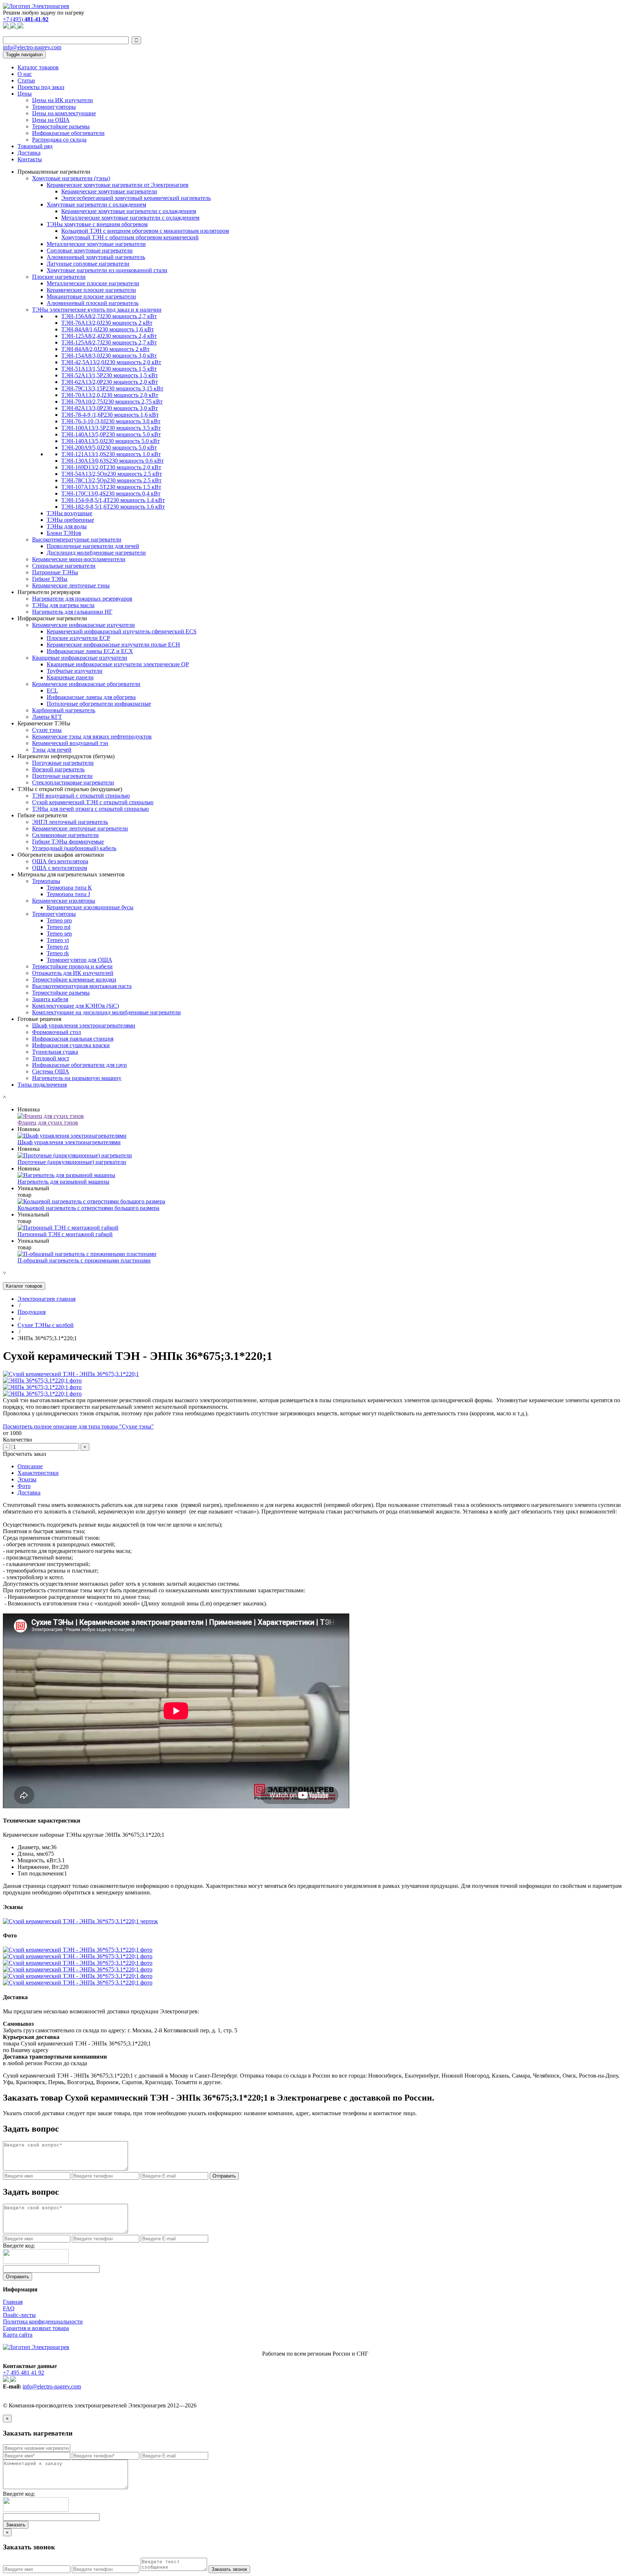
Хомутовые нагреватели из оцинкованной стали (107, 270)
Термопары (46, 881)
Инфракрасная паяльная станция (73, 1039)
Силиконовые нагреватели (65, 835)
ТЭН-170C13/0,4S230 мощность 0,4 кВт (111, 493)
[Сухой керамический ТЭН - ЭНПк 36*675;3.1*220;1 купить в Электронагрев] (71, 1374)
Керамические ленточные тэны (71, 585)
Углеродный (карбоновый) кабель (74, 848)
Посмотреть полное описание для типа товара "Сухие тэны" (78, 1426)
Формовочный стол (57, 1032)
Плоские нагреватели (59, 277)
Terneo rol (59, 927)
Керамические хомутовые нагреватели (109, 191)
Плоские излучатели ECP (78, 638)
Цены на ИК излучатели (63, 100)
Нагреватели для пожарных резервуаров (82, 599)
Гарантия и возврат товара (36, 2328)
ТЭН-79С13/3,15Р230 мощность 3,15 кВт (112, 388)
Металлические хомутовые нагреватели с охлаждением (130, 218)
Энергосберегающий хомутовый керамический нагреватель (136, 198)
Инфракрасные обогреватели (68, 133)
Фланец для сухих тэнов (48, 1123)
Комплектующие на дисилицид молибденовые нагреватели (106, 1012)
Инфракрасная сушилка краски (71, 1045)
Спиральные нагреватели (64, 566)
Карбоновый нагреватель (64, 710)
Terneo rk (58, 953)
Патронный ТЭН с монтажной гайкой (65, 1234)
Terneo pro (59, 920)
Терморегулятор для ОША (79, 960)
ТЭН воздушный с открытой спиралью (81, 796)
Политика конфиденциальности (43, 2322)
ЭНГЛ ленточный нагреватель (70, 822)
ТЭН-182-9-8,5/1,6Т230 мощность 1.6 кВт (113, 507)
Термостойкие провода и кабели (72, 966)
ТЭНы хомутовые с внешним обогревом (97, 224)
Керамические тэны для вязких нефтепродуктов (92, 736)
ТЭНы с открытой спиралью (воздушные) (70, 789)
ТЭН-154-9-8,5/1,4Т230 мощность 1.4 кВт (113, 500)
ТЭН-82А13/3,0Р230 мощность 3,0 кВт (110, 408)
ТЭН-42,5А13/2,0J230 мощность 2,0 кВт (111, 362)
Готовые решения (39, 1019)
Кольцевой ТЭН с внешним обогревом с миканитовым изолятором (145, 231)
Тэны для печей (52, 750)
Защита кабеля (50, 999)
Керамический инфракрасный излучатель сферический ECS (122, 631)
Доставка (29, 153)
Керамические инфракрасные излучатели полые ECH (113, 645)
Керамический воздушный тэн (70, 743)
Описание (30, 1466)
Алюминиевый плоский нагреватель (93, 303)
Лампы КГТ (47, 717)
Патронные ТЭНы (55, 572)
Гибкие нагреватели (42, 815)
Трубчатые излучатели (75, 671)
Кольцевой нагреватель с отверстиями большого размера (88, 1208)
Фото (24, 1486)
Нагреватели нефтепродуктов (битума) (66, 756)
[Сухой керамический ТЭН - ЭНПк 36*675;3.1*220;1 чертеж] (80, 1921)
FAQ (9, 2308)
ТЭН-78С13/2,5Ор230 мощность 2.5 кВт (111, 480)
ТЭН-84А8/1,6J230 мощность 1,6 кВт (108, 329)
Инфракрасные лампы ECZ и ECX (90, 651)
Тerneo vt (58, 940)
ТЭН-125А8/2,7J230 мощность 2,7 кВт (109, 342)
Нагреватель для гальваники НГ (72, 612)
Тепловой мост (51, 1058)
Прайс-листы (19, 2315)
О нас (25, 74)
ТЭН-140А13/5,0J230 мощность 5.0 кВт (110, 441)
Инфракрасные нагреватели (52, 618)
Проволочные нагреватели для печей (93, 546)
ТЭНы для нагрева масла (63, 605)
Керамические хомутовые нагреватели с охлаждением (129, 211)
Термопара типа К (69, 888)
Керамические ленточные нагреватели (80, 828)
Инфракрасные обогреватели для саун (79, 1065)
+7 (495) (26, 19)
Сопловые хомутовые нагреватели (90, 250)
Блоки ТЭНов (64, 533)
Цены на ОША (51, 120)
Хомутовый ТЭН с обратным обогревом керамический (130, 237)
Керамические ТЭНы (44, 723)
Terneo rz (58, 947)
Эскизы (27, 1479)
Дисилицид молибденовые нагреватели (96, 553)
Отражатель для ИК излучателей (73, 973)
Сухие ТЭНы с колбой (46, 1325)
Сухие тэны (47, 730)
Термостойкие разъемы (61, 126)
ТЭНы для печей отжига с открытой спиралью (90, 809)
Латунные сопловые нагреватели (88, 264)
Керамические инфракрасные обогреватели (86, 684)
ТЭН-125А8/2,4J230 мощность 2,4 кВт (109, 336)
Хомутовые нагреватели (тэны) (71, 178)
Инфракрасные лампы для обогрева (91, 697)
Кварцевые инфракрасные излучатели (80, 658)
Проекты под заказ (41, 87)
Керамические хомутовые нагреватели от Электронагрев (118, 185)
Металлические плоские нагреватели (93, 283)
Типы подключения (42, 1085)
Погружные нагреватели (63, 763)
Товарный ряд (35, 146)
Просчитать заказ (24, 1454)
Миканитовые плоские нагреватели (91, 296)
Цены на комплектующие (64, 113)
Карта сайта (18, 2335)
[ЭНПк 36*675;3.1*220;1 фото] (42, 1380)
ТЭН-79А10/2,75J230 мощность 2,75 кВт (112, 402)
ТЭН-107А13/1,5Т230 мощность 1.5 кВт (111, 487)
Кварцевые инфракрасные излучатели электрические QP (118, 664)
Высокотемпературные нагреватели (77, 539)
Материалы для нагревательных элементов (71, 874)
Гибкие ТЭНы (50, 579)
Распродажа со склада (59, 140)
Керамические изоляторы (64, 901)
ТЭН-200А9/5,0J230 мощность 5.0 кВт (109, 448)
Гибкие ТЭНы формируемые (68, 842)
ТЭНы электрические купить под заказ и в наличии (97, 310)
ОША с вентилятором (60, 868)
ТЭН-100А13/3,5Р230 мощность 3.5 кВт (111, 428)
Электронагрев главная (46, 1299)
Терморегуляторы (54, 107)
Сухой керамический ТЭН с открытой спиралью (93, 802)
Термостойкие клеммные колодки (74, 980)
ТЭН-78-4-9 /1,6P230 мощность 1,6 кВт (110, 415)
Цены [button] (25, 94)
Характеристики (38, 1473)
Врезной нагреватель (58, 769)
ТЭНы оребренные (70, 520)
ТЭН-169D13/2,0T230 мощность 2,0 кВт (111, 467)
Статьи (26, 80)
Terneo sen (59, 934)
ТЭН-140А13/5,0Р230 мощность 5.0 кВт (111, 434)
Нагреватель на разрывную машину (77, 1078)
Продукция (32, 1312)
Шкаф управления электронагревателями (84, 1025)
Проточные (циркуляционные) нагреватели (72, 1162)
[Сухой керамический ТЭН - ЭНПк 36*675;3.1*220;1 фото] (78, 1950)
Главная (13, 2302)
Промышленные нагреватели (54, 172)
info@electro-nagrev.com (32, 47)
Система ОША (51, 1071)
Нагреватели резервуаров (49, 592)
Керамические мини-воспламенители (79, 559)
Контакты (30, 159)
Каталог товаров (38, 67)
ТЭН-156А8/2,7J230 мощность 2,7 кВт (109, 316)
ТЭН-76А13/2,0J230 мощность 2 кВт (107, 323)
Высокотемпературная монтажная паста (82, 986)
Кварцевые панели (70, 677)
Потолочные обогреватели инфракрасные (99, 704)
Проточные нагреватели (62, 776)
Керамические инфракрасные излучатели (83, 625)
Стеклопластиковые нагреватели (73, 782)
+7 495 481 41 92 (24, 2373)
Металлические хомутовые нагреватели (96, 244)
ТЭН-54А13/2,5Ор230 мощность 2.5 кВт (112, 474)
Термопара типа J (68, 894)
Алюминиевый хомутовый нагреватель (96, 257)
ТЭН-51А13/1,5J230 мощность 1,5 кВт (109, 369)
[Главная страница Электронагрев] (36, 6)
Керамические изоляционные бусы (90, 907)
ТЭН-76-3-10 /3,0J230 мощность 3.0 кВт (111, 421)
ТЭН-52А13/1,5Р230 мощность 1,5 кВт (110, 375)
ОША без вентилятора (60, 861)
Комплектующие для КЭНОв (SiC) (75, 1006)
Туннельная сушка (55, 1052)
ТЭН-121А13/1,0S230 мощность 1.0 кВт (111, 454)
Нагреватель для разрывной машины (63, 1182)
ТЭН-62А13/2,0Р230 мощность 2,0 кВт (110, 382)
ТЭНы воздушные (69, 513)
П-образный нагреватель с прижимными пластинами (84, 1260)
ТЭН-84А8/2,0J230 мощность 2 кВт (105, 349)
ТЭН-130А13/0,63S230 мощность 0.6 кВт (112, 461)
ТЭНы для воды (67, 526)
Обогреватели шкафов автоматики (61, 855)
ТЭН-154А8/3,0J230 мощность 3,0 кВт (109, 356)
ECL (52, 691)
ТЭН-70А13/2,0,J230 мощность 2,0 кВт (110, 395)
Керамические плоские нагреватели (91, 290)
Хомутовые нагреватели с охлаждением (96, 205)
